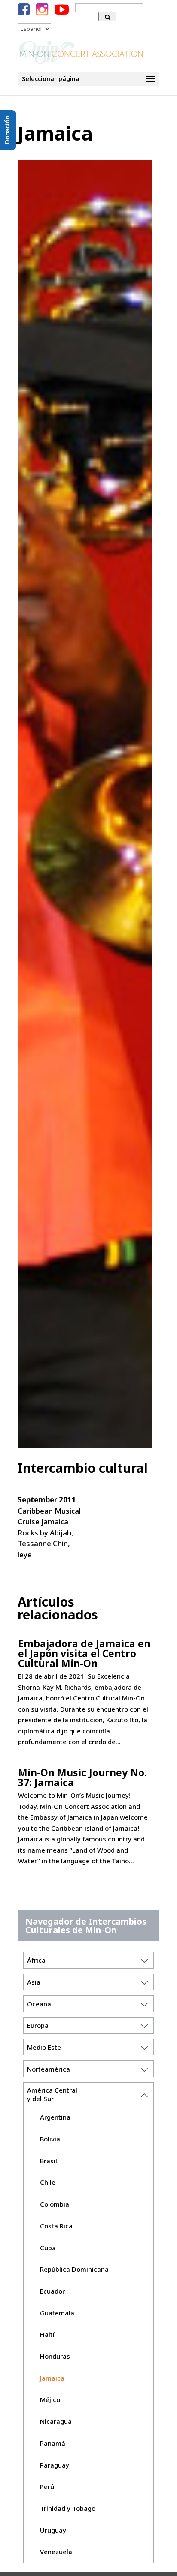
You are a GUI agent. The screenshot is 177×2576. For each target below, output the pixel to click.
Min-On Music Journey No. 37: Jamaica (82, 1777)
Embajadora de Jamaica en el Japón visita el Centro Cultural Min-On (84, 1653)
